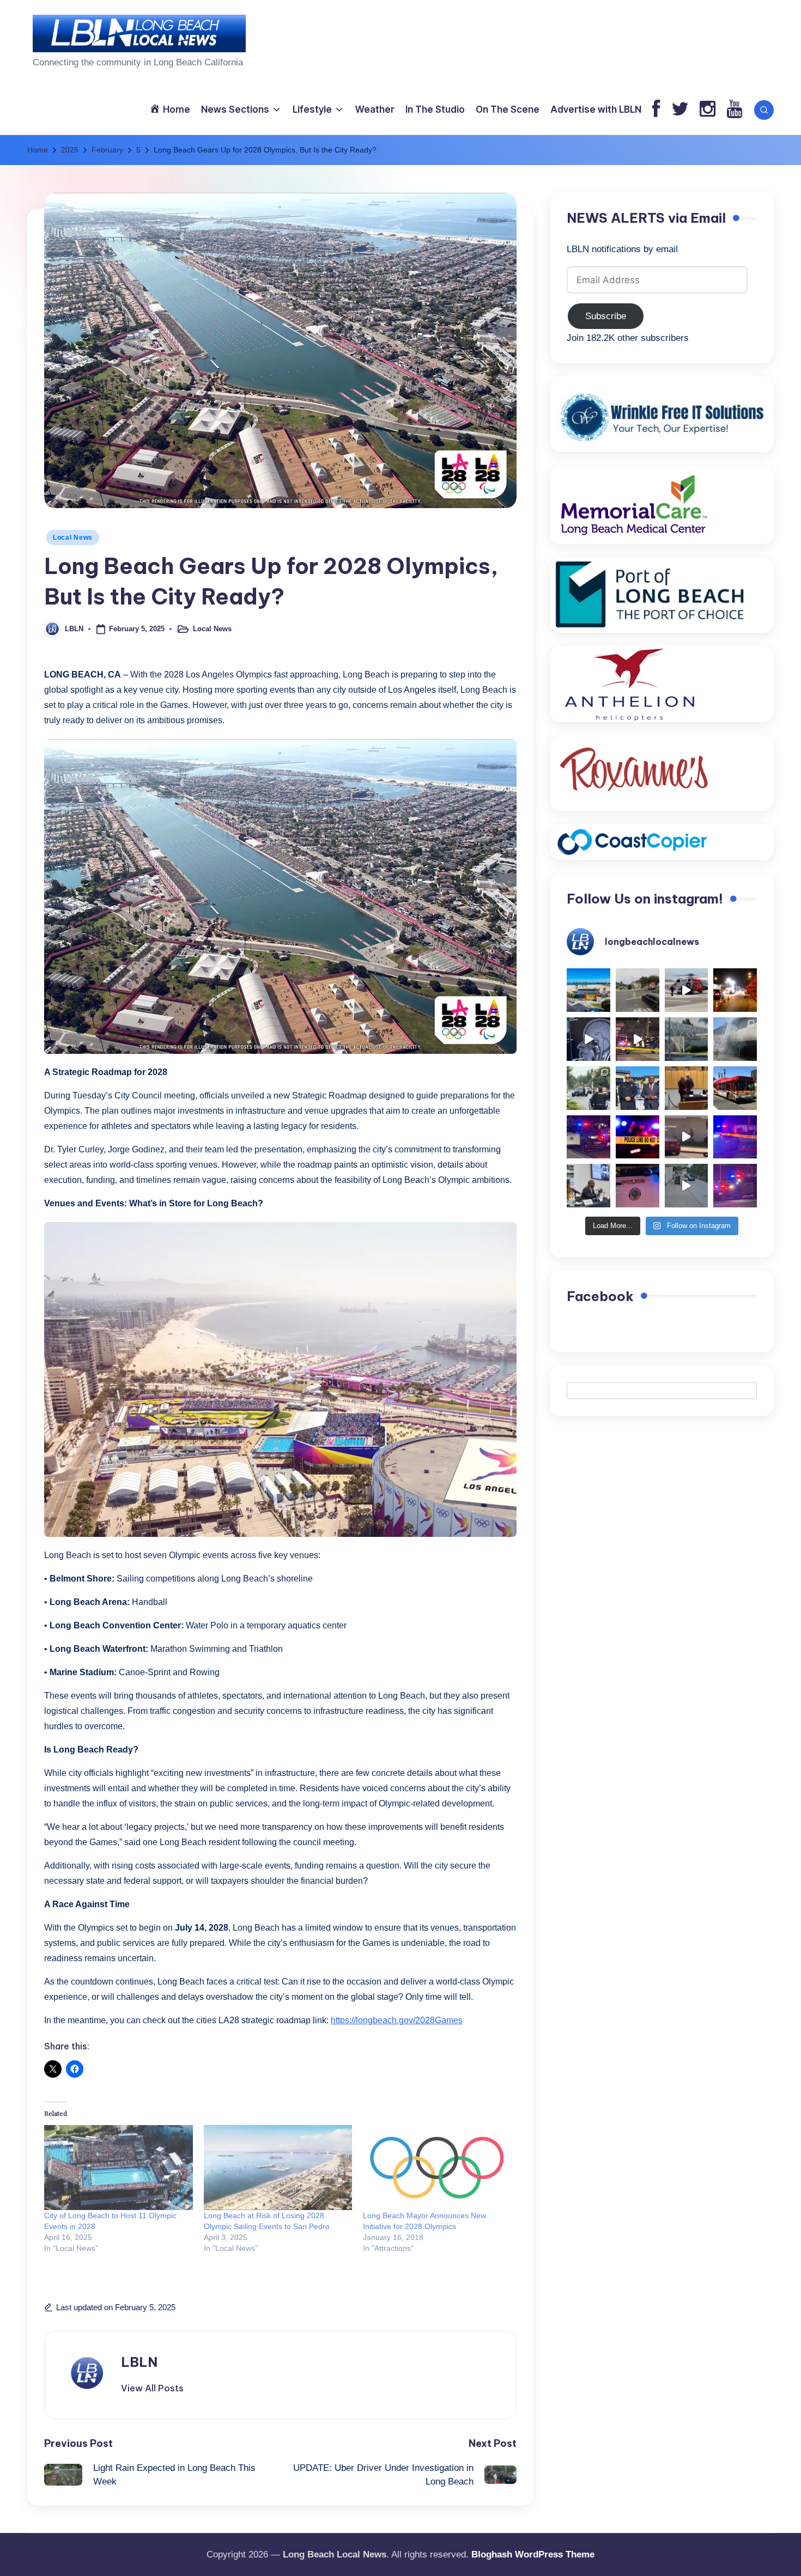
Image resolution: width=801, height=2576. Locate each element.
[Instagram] (708, 110)
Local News (73, 538)
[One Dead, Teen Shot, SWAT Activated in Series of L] (735, 1137)
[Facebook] (656, 110)
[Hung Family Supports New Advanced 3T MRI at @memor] (588, 1039)
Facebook (600, 1296)
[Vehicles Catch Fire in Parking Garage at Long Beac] (735, 1039)
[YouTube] (734, 110)
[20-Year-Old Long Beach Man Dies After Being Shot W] (638, 990)
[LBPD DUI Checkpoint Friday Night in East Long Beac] (735, 990)
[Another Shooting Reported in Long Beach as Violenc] (735, 1186)
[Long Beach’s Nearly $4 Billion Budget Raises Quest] (687, 1088)
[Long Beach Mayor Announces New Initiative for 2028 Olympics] (437, 2168)
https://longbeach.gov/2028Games (397, 2020)
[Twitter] (680, 110)
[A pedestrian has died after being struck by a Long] (735, 1088)
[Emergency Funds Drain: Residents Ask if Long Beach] (588, 1186)
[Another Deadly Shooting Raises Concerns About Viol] (638, 1088)
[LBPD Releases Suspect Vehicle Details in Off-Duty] (687, 1186)
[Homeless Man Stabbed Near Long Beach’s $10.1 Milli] (588, 990)
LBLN (139, 2362)
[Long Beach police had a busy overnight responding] (588, 1137)
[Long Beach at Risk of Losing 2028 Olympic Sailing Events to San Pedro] (278, 2168)
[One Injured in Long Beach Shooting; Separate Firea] (638, 1186)
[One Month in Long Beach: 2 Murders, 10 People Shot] (588, 1088)
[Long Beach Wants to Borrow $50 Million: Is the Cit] (687, 1039)
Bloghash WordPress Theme (533, 2554)
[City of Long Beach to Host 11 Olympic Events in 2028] (119, 2168)
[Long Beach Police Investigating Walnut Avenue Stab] (638, 1137)
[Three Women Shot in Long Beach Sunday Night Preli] (638, 1039)
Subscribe (606, 316)
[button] (152, 2388)
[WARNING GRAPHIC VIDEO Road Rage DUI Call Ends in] (687, 1137)
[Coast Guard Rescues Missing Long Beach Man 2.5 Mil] (687, 990)
